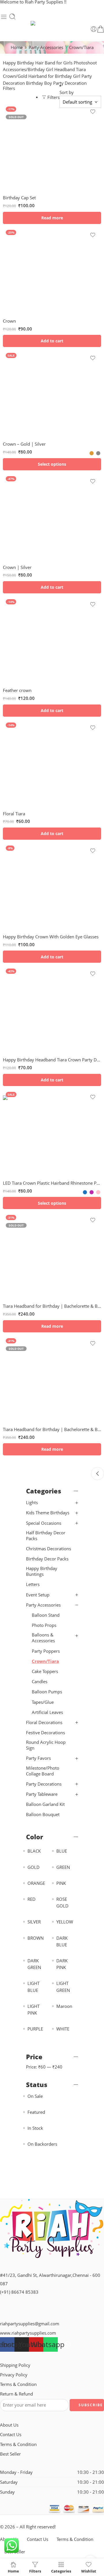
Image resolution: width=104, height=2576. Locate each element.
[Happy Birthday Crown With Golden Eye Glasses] (52, 886)
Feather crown (17, 690)
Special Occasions (44, 1523)
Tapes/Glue (43, 1702)
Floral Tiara (14, 814)
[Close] (97, 1474)
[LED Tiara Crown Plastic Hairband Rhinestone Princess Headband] (52, 1132)
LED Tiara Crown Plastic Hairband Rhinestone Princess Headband (52, 1183)
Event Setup (38, 1595)
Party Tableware (42, 1794)
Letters (33, 1584)
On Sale (35, 2096)
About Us (9, 2425)
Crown (9, 321)
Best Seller (10, 2454)
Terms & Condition (18, 2384)
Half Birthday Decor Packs (46, 1536)
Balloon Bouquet (43, 1814)
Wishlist (89, 2571)
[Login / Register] (94, 29)
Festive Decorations (45, 1733)
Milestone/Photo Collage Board (43, 1771)
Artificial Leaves (47, 1712)
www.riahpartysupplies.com (28, 2333)
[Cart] (101, 29)
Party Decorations (44, 1784)
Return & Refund (16, 2394)
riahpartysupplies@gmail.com (30, 2324)
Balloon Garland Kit (45, 1804)
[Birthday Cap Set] (52, 147)
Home (17, 47)
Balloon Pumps (47, 1692)
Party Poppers (46, 1651)
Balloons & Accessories (43, 1638)
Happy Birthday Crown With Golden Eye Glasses (51, 937)
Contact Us (11, 2435)
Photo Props (44, 1625)
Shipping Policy (15, 2365)
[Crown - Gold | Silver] (52, 393)
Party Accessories (46, 47)
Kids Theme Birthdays (48, 1513)
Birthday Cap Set (19, 198)
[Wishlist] (93, 112)
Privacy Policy (14, 2375)
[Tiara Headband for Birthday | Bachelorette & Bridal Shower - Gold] (52, 1256)
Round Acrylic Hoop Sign (46, 1745)
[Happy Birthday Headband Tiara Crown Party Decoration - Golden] (52, 1009)
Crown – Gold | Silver (24, 444)
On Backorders (42, 2144)
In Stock (35, 2128)
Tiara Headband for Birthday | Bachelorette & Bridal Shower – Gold (52, 1306)
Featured (36, 2112)
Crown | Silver (17, 567)
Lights (32, 1503)
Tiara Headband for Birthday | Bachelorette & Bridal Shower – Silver (52, 1429)
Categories (61, 2571)
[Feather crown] (52, 640)
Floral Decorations (44, 1723)
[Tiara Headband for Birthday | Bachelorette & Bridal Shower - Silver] (52, 1379)
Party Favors (38, 1758)
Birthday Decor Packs (47, 1559)
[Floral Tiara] (52, 763)
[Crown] (52, 270)
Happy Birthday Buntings (42, 1571)
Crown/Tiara (45, 1661)
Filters (9, 88)
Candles (40, 1682)
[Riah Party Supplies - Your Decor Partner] (52, 23)
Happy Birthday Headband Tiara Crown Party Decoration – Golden (52, 1060)
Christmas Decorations (49, 1549)
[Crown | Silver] (52, 517)
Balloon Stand (46, 1615)
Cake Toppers (45, 1671)
